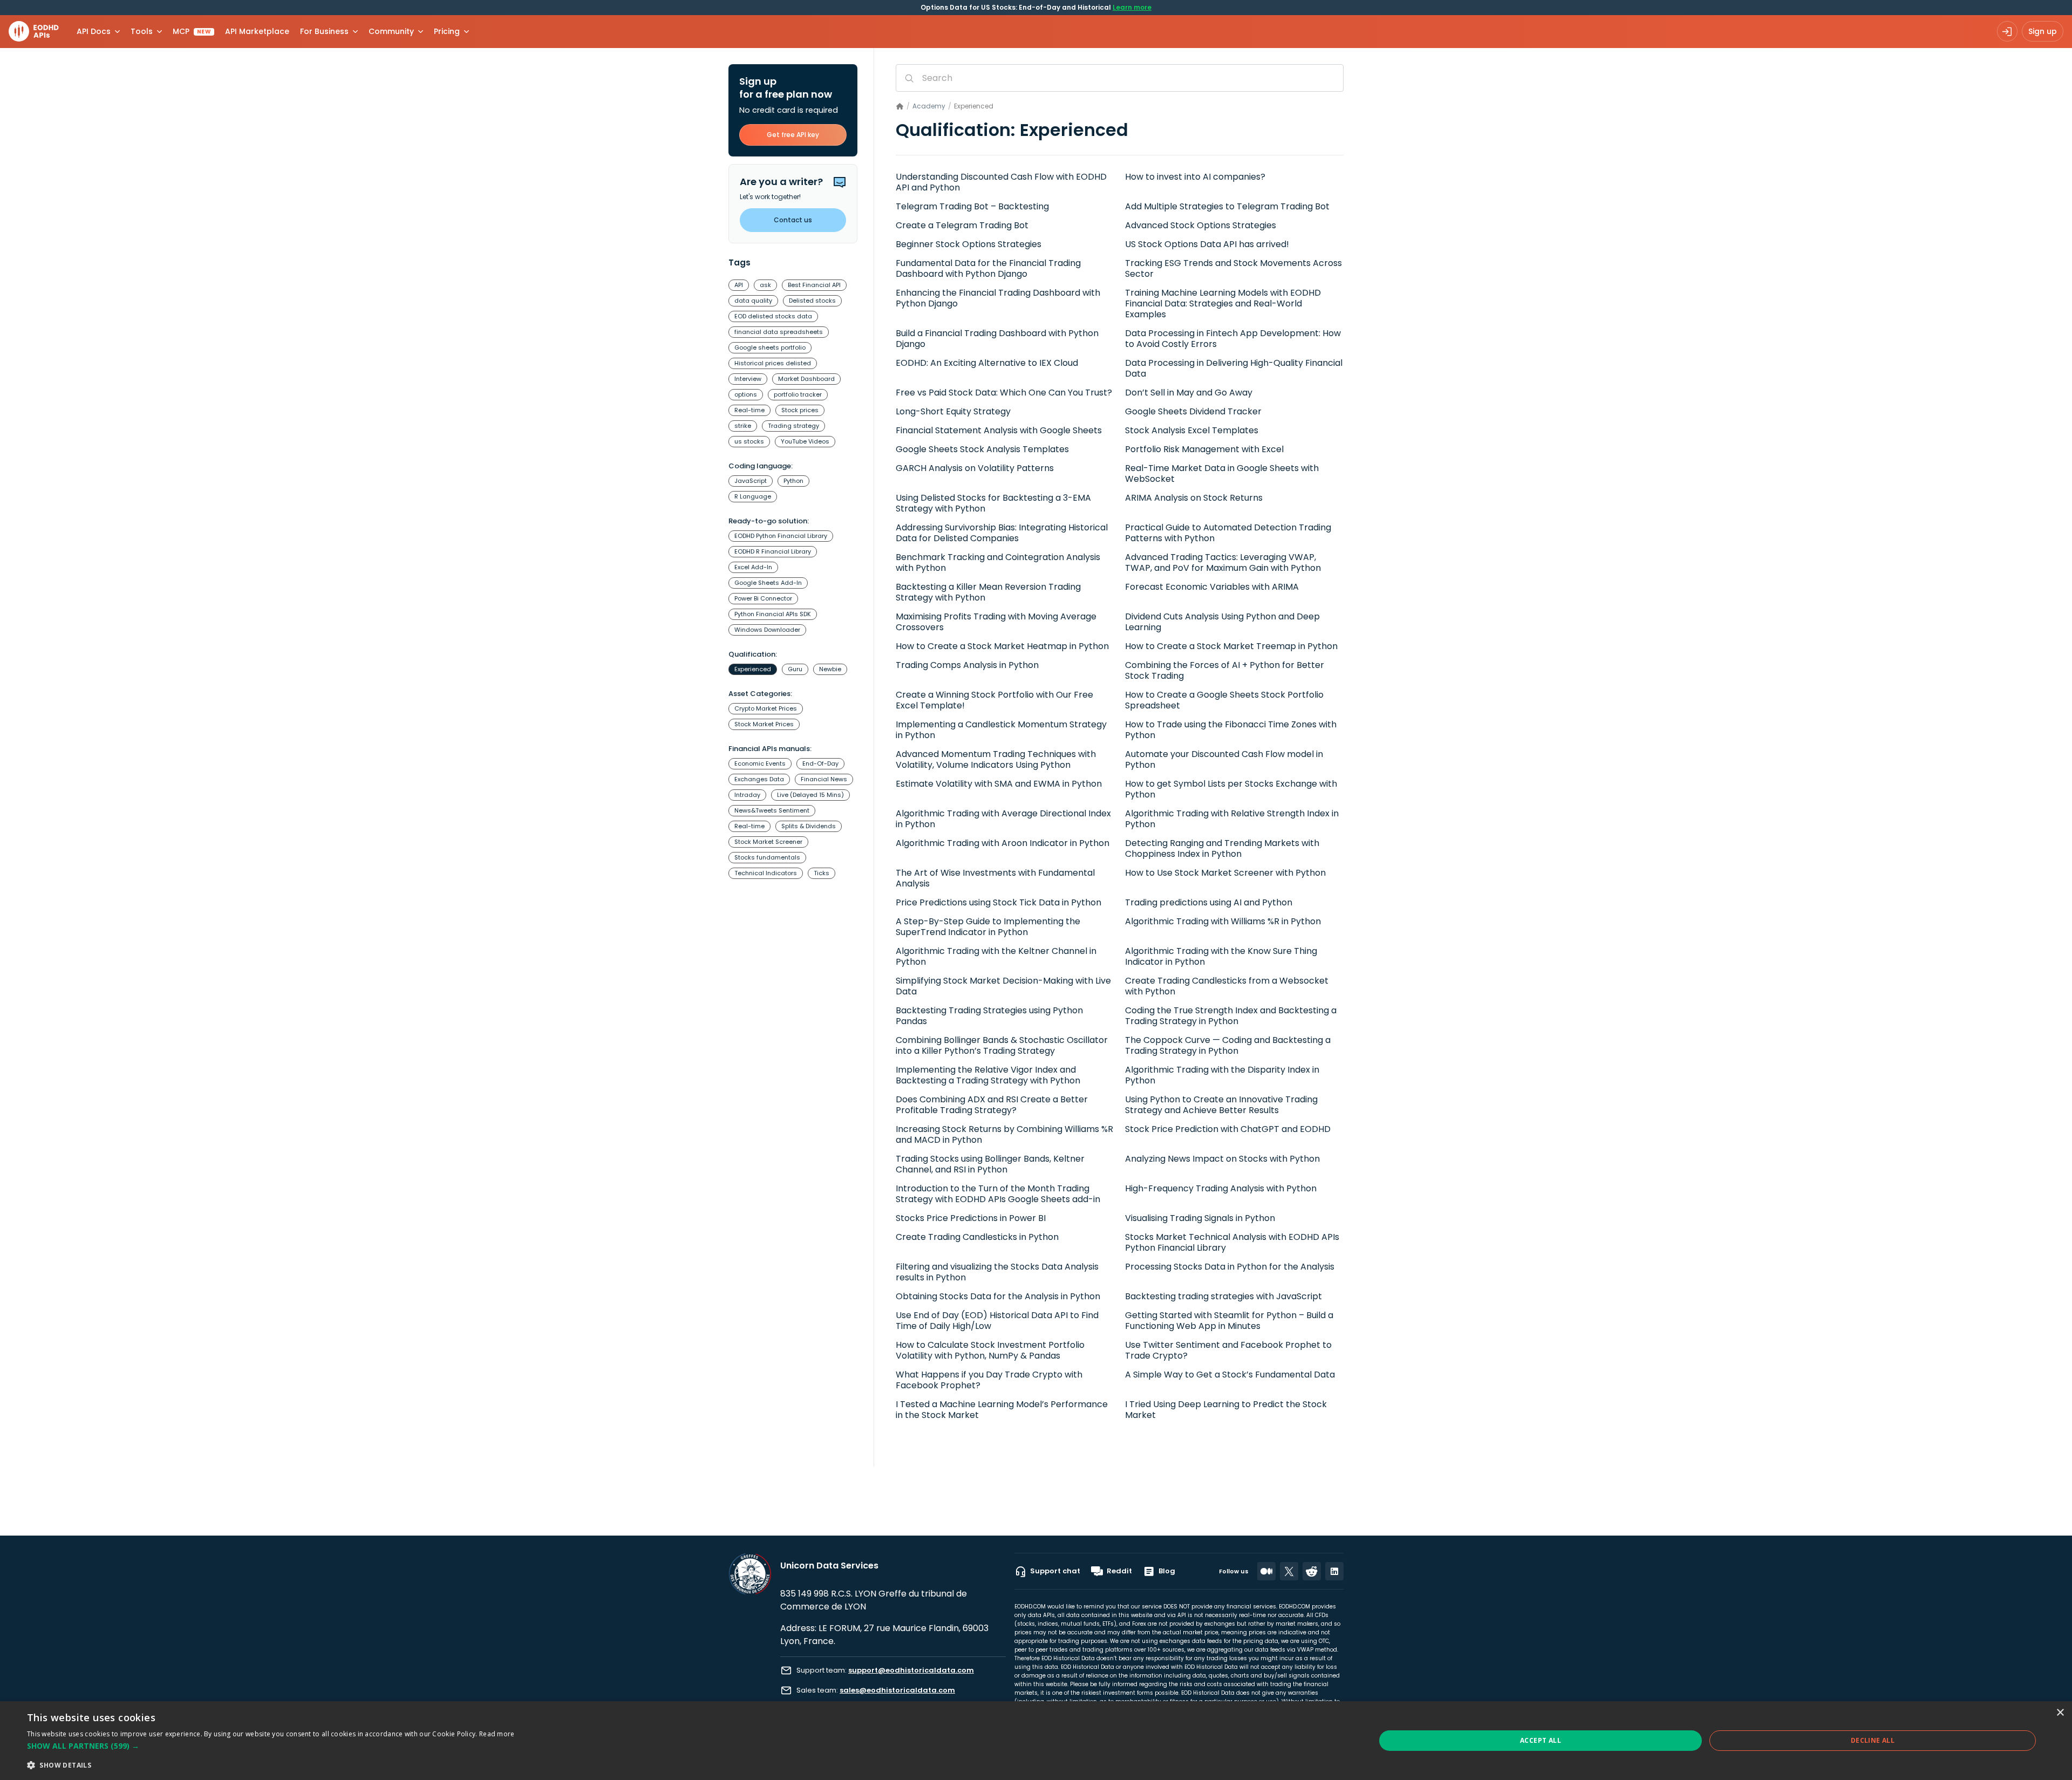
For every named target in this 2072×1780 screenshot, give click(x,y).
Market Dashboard (806, 379)
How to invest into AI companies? (1195, 177)
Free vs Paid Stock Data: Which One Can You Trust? (1004, 393)
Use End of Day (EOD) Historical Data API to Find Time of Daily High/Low (997, 1321)
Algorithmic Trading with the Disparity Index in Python (1222, 1075)
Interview (748, 379)
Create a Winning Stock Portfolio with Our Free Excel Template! (994, 700)
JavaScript (751, 481)
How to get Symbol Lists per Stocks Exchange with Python (1231, 789)
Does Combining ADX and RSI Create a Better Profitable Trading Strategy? (992, 1105)
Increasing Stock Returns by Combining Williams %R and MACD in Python (1004, 1135)
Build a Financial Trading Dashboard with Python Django (997, 339)
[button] (271, 1746)
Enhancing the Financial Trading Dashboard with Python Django (998, 298)
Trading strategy (793, 426)
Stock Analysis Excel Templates (1192, 431)
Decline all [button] (1873, 1740)
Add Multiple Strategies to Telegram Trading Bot (1227, 207)
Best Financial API (814, 285)
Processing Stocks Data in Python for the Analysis (1230, 1267)
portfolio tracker (798, 394)
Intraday (747, 795)
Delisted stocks (812, 301)
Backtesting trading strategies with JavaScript (1224, 1297)
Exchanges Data (759, 779)
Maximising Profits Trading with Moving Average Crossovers (996, 622)
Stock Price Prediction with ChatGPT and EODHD (1228, 1129)
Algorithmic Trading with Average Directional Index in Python (1003, 819)
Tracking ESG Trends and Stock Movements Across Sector (1233, 269)
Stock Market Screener (768, 842)
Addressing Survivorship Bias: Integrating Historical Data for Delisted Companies (1002, 533)
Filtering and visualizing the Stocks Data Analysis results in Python (997, 1272)
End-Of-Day (820, 763)
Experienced (753, 669)
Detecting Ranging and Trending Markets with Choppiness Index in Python (1222, 849)
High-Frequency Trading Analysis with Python (1221, 1189)
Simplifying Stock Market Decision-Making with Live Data (1003, 986)
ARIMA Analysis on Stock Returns (1194, 498)
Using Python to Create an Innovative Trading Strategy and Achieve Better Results (1221, 1105)
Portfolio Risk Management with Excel (1204, 449)
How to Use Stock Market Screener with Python (1225, 873)
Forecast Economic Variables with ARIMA (1212, 587)
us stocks (749, 441)
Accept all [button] (1541, 1740)
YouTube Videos (805, 441)
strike (743, 426)
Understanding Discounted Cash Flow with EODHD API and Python (1001, 182)
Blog (1167, 1571)
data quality (753, 301)
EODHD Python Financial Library (781, 536)
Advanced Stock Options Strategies (1201, 226)
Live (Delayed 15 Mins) (810, 795)
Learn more (1132, 7)
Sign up (2043, 31)
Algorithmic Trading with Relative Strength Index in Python (1232, 819)
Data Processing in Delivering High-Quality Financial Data (1234, 369)
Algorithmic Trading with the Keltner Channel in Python (996, 957)
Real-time (749, 410)
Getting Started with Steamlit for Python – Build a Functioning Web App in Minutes (1229, 1321)
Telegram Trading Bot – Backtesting (972, 207)
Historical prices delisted (773, 363)
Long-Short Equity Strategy (953, 412)
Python (793, 481)
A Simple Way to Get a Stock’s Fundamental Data (1230, 1375)
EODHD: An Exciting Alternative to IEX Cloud (987, 363)
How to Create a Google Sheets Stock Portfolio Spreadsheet (1224, 700)
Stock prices (800, 410)
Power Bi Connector (763, 598)
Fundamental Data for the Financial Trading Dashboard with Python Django (988, 269)
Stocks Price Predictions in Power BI (971, 1218)
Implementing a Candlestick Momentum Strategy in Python (1001, 730)
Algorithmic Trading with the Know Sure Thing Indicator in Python (1221, 957)
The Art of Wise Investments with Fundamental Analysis (995, 878)
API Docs (94, 31)
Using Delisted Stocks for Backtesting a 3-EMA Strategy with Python (993, 503)
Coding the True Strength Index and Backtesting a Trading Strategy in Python (1231, 1016)
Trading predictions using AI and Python (1209, 903)
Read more (497, 1734)
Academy (929, 106)
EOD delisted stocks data (773, 316)
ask (765, 285)
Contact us (793, 220)
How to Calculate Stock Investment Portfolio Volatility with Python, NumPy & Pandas (990, 1351)
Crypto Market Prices (766, 708)
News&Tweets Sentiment (772, 810)
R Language (753, 496)
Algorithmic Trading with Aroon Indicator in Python (1003, 843)
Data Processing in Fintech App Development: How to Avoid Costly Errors (1233, 339)
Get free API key (793, 135)
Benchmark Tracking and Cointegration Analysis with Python (998, 563)
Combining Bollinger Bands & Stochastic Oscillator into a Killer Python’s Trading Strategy (1002, 1046)
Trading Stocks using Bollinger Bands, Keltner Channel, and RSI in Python (990, 1164)
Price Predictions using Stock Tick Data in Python (998, 903)
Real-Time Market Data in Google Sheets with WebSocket (1222, 474)
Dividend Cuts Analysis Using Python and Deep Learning (1222, 622)
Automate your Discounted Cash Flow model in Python (1224, 760)
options (746, 394)
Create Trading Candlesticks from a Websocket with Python (1227, 986)
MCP (192, 31)
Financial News (824, 779)
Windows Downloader (767, 630)
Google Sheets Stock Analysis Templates (982, 449)
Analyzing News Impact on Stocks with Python (1222, 1159)
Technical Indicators (766, 873)
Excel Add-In (753, 567)
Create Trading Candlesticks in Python (977, 1237)
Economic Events (760, 763)
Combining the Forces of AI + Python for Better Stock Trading (1225, 671)
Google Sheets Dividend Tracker (1193, 412)
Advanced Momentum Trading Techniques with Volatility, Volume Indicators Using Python (996, 760)
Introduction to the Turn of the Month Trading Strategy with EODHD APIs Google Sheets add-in (998, 1194)
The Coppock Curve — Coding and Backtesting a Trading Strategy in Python (1228, 1046)
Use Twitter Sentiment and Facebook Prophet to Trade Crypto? (1228, 1351)
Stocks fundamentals (767, 857)
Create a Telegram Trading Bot (962, 226)
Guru (795, 669)
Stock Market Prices (764, 724)
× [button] (2060, 1713)
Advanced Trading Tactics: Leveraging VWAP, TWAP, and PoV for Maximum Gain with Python (1223, 563)
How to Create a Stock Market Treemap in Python (1231, 646)
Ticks (822, 873)
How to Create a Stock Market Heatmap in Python (1002, 646)
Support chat (1055, 1571)
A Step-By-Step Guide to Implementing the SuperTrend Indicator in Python (988, 927)
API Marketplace (257, 31)
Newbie (830, 669)
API (739, 285)
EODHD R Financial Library (773, 551)
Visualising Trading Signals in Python (1200, 1218)
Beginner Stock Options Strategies (969, 244)
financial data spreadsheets (779, 332)
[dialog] (1036, 1741)
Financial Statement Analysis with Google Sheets (999, 431)
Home (900, 107)
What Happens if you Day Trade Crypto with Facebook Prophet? (989, 1380)
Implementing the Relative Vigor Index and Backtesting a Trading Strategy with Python (988, 1075)
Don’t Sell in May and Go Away (1189, 393)
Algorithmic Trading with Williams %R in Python (1223, 922)
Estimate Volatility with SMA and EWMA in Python (999, 784)
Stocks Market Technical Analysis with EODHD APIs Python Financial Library (1232, 1243)
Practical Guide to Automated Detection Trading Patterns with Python (1228, 533)
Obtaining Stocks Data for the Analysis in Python (998, 1297)
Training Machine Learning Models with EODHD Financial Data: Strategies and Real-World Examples (1223, 304)
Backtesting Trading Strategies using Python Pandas (989, 1016)
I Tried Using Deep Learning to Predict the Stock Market (1226, 1410)
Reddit (1119, 1571)
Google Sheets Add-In (768, 583)
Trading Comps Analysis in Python (967, 665)
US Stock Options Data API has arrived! (1207, 244)
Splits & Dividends (809, 826)
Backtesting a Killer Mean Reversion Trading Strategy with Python (988, 592)
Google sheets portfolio (770, 347)
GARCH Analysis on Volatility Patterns (975, 468)
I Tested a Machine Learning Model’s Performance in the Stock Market (1002, 1410)
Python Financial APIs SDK (773, 614)
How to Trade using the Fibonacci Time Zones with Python (1231, 730)
